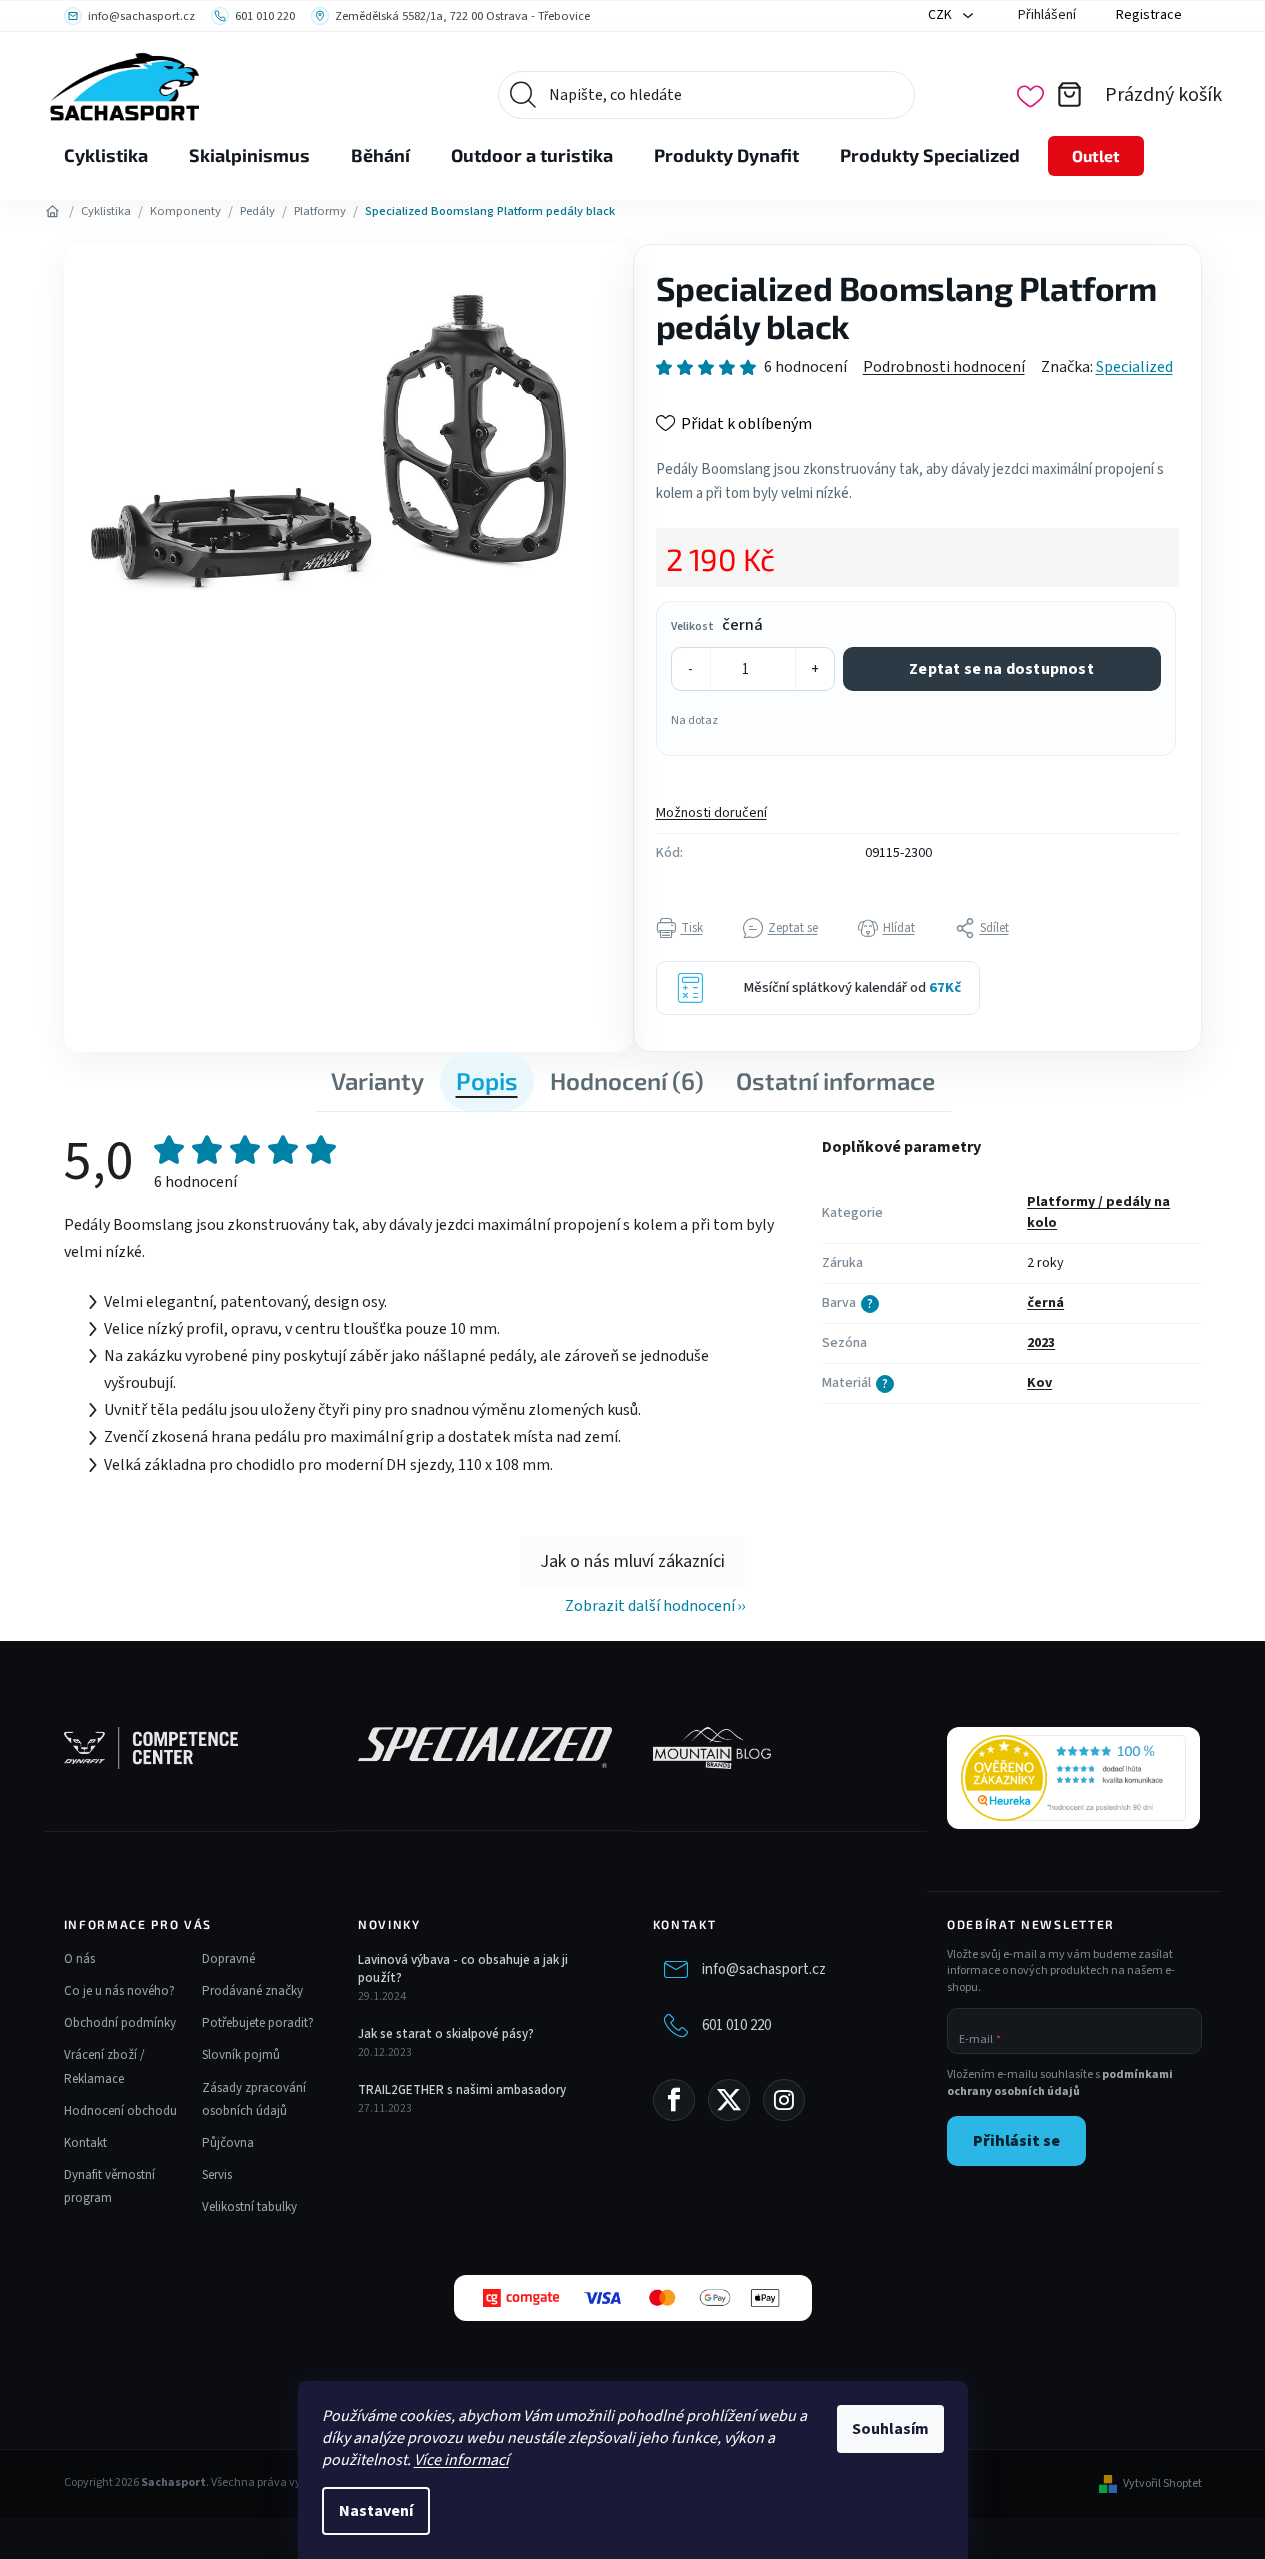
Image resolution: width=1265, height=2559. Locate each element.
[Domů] (53, 212)
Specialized (1134, 367)
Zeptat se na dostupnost (1001, 669)
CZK (941, 15)
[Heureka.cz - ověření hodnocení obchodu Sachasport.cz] (1073, 1778)
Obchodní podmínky (120, 2023)
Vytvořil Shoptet (1162, 2484)
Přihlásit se (1016, 2141)
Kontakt (85, 2143)
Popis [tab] (487, 1080)
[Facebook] (674, 2100)
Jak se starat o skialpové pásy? (446, 2034)
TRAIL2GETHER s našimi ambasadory (462, 2090)
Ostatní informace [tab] (835, 1080)
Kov (1039, 1383)
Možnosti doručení (711, 813)
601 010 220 (736, 2025)
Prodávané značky (252, 1991)
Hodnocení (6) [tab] (627, 1080)
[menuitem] (106, 156)
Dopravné (228, 1959)
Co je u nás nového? (119, 1991)
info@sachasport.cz (764, 1969)
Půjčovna (228, 2143)
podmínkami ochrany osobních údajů (1060, 2083)
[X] (729, 2100)
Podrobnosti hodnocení (944, 367)
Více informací (461, 2460)
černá (1045, 1303)
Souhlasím (890, 2429)
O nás (79, 1959)
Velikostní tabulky (249, 2207)
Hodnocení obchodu (120, 2111)
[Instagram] (784, 2100)
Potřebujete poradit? (258, 2023)
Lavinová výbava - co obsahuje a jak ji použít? (463, 1969)
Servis (217, 2175)
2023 (1041, 1343)
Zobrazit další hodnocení (650, 1606)
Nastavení (376, 2511)
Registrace (1149, 15)
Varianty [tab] (377, 1080)
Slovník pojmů (241, 2055)
